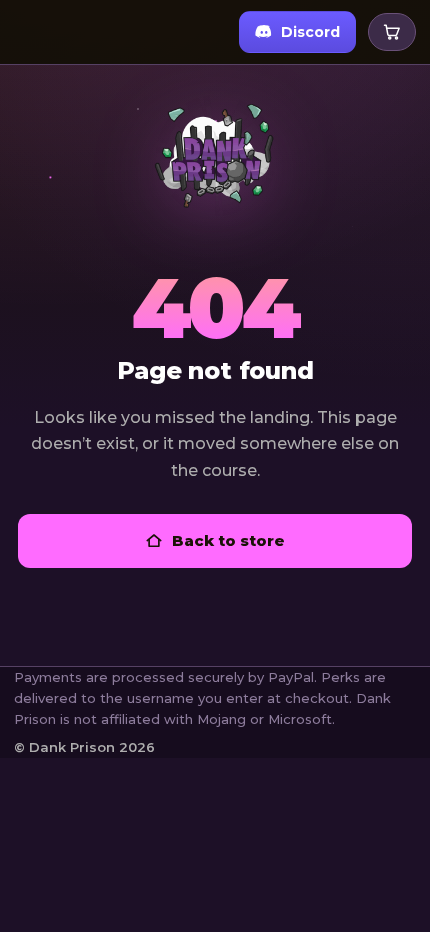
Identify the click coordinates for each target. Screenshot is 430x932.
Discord (310, 32)
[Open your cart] (392, 32)
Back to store (228, 540)
